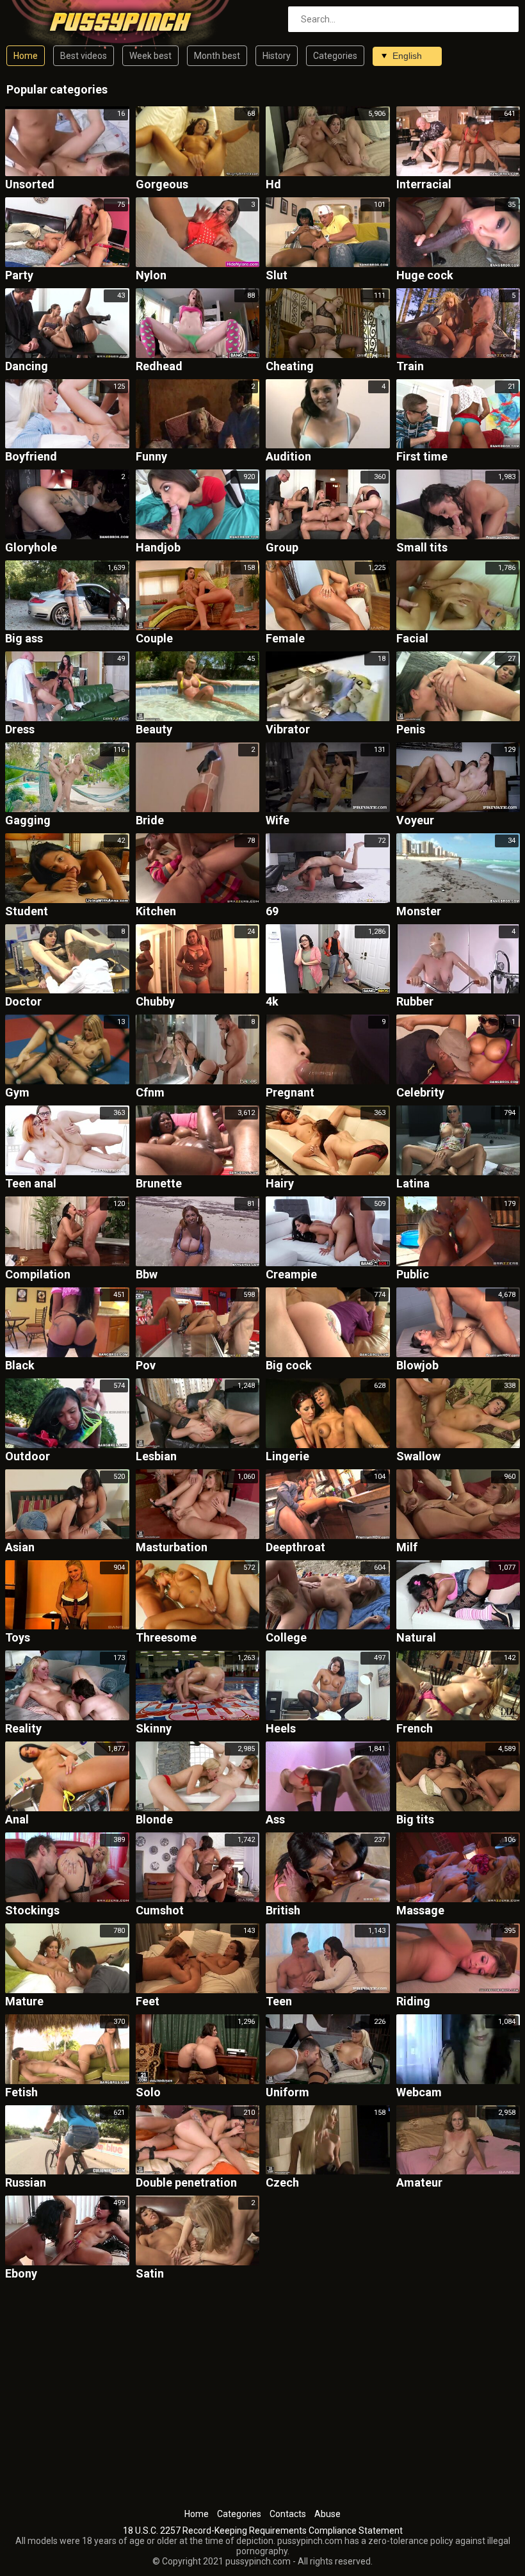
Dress (20, 730)
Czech (282, 2183)
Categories (335, 56)
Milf (407, 1548)
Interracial (424, 185)
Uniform (287, 2093)
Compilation (38, 1275)
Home (26, 56)
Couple (154, 639)
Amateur (419, 2183)
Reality (23, 1729)
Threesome (166, 1638)
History (277, 56)
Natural (416, 1638)
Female (285, 639)
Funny (151, 457)
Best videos (84, 56)
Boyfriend (31, 457)
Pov (146, 1366)
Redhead (159, 367)
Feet (148, 2002)
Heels (281, 1729)
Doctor (23, 1002)
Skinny (154, 1729)
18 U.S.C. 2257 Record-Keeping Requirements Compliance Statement (263, 2531)
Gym (17, 1093)
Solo (148, 2093)
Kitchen (156, 912)
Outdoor (28, 1457)
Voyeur (415, 821)
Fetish (21, 2093)
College (286, 1638)
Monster (419, 912)
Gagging (28, 821)
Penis (411, 730)
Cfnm (150, 1093)
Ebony (21, 2274)
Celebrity (420, 1093)
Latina (413, 1184)
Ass (275, 1820)
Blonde (154, 1820)
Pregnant (290, 1093)
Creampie (291, 1275)
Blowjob (417, 1366)
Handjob (158, 548)
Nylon (151, 276)
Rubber (415, 1002)
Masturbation (172, 1548)
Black (20, 1366)
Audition (288, 457)
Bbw (147, 1275)
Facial (412, 639)
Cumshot (160, 1911)
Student (27, 912)
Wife (278, 821)
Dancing (27, 367)
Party (19, 276)
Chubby (155, 1002)
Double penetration (186, 2183)
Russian (26, 2183)
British (283, 1911)
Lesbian (156, 1457)
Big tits (415, 1820)
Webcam (419, 2093)
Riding (413, 2002)
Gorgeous (162, 185)
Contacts (288, 2514)
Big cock (289, 1366)
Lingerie (287, 1457)
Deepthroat (295, 1548)
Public (413, 1275)
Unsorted (30, 185)
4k (272, 1002)
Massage (420, 1911)
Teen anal (31, 1184)
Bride (150, 821)
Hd (273, 185)
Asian (20, 1548)
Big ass (24, 639)
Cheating (290, 367)
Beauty (154, 730)
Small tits (422, 548)
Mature (24, 2002)
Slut (277, 276)
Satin (150, 2274)
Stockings (32, 1911)
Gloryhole (31, 548)
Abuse (327, 2514)
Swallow (418, 1457)
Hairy (280, 1184)
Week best (150, 56)
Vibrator (288, 730)
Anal (17, 1820)
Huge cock (425, 276)
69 (272, 912)
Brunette (159, 1184)
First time (422, 457)
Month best (217, 56)
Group (282, 548)
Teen (279, 2002)
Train (410, 367)
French (415, 1729)
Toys (18, 1638)
